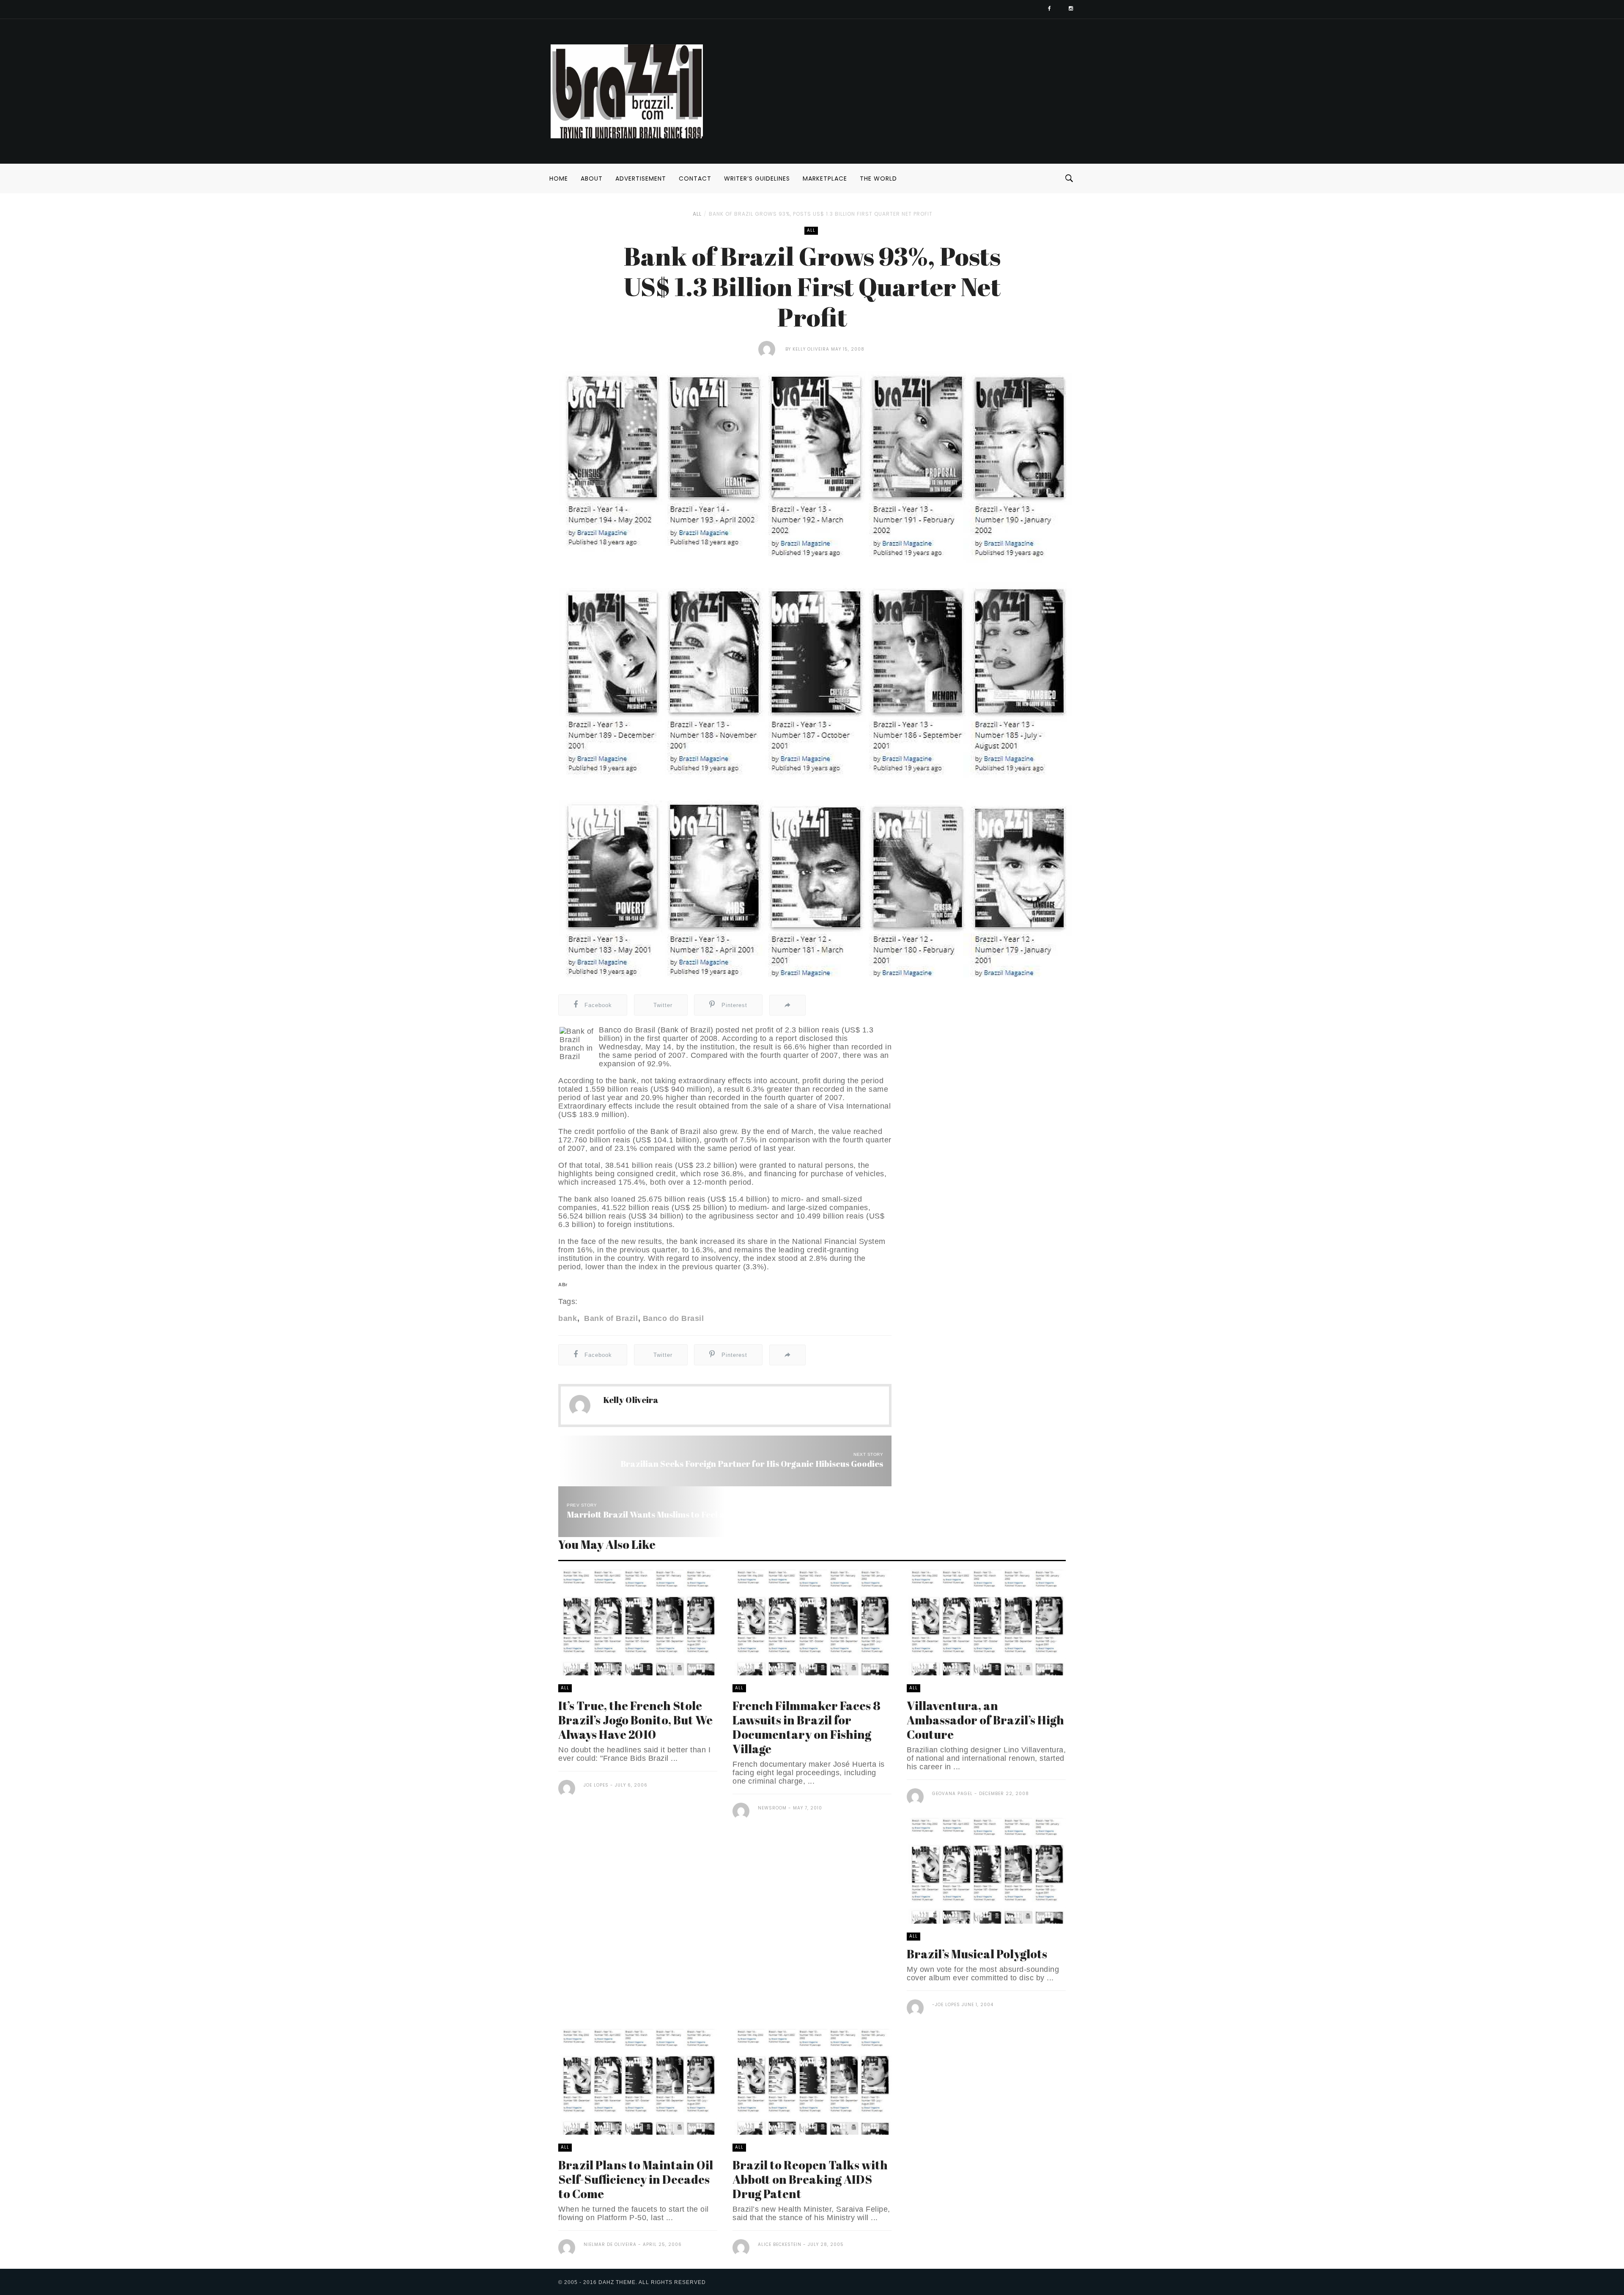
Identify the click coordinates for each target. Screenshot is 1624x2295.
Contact (695, 178)
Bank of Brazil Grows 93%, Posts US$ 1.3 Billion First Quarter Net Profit (821, 214)
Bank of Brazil (610, 1318)
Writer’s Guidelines (757, 178)
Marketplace (825, 178)
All (697, 214)
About (592, 178)
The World (878, 178)
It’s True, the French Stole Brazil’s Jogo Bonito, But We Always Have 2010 (635, 1720)
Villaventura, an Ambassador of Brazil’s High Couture (985, 1720)
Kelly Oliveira (811, 349)
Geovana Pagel (952, 1794)
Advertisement (641, 178)
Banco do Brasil (673, 1318)
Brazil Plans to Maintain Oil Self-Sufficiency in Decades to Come (636, 2179)
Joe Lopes (596, 1785)
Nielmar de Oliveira (610, 2244)
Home (559, 178)
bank (568, 1318)
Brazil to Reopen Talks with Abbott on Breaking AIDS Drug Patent (810, 2179)
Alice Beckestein (780, 2244)
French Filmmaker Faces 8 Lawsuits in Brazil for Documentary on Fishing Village (807, 1727)
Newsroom (772, 1808)
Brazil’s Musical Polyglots (977, 1954)
